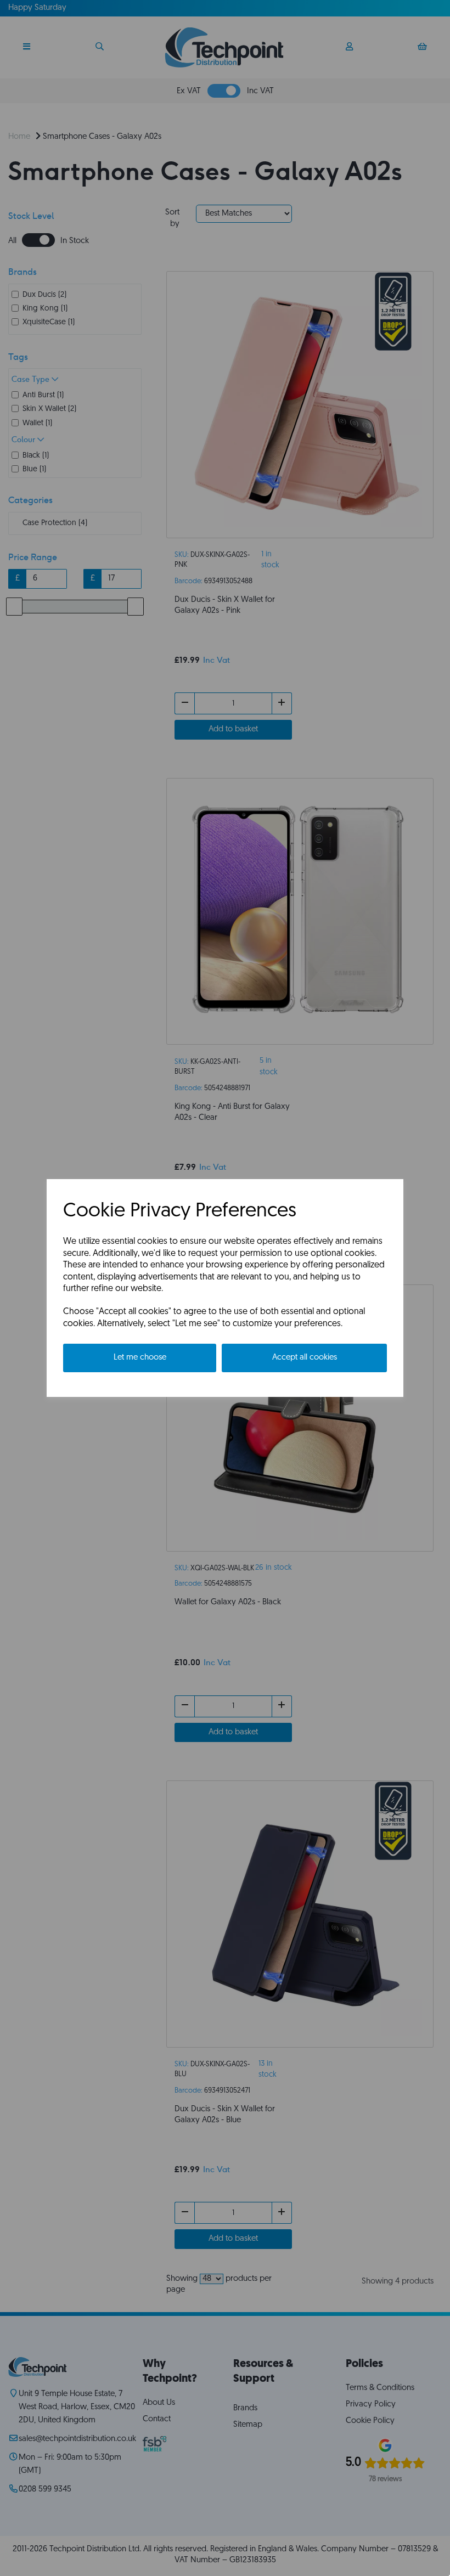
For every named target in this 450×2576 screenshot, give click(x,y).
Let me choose (140, 1358)
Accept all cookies (305, 1358)
